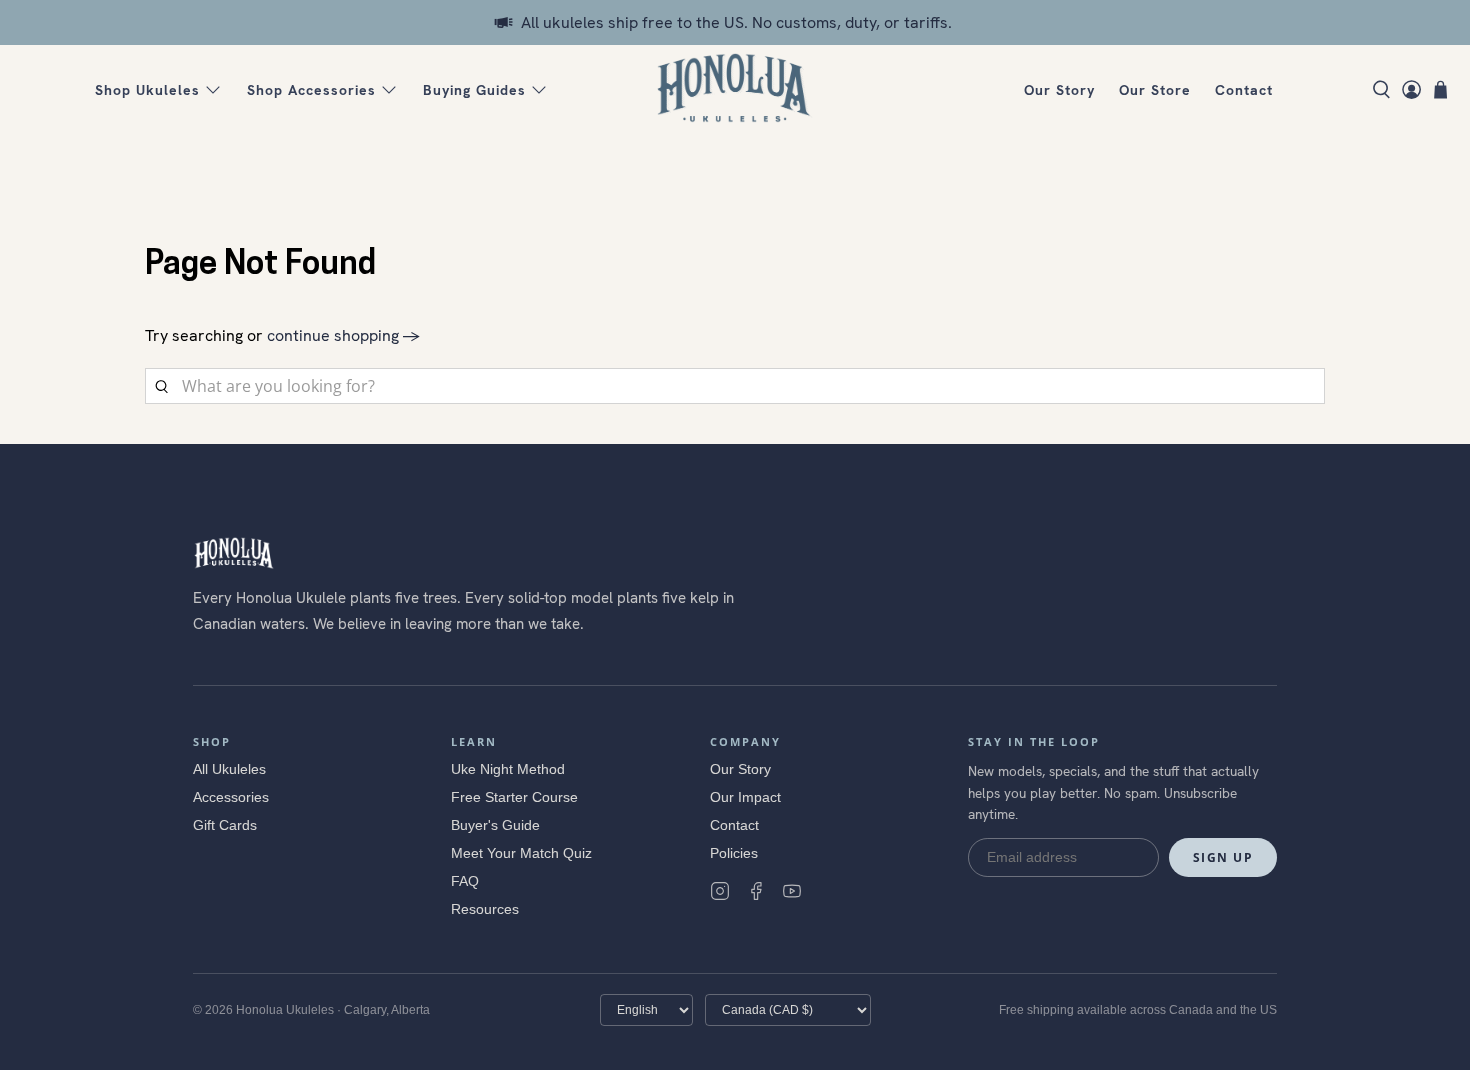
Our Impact (745, 797)
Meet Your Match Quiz (521, 853)
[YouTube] (792, 891)
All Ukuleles (229, 769)
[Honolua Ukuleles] (735, 90)
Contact (1244, 90)
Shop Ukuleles (147, 90)
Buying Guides (474, 90)
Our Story (1059, 90)
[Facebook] (756, 891)
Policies (734, 853)
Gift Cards (225, 825)
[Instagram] (720, 891)
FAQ (465, 881)
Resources (485, 909)
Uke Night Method (508, 769)
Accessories (231, 797)
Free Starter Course (514, 797)
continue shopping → (343, 335)
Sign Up (1223, 857)
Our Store (1155, 90)
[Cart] (1440, 89)
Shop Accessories (311, 90)
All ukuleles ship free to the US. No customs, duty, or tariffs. (736, 22)
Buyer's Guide (495, 825)
